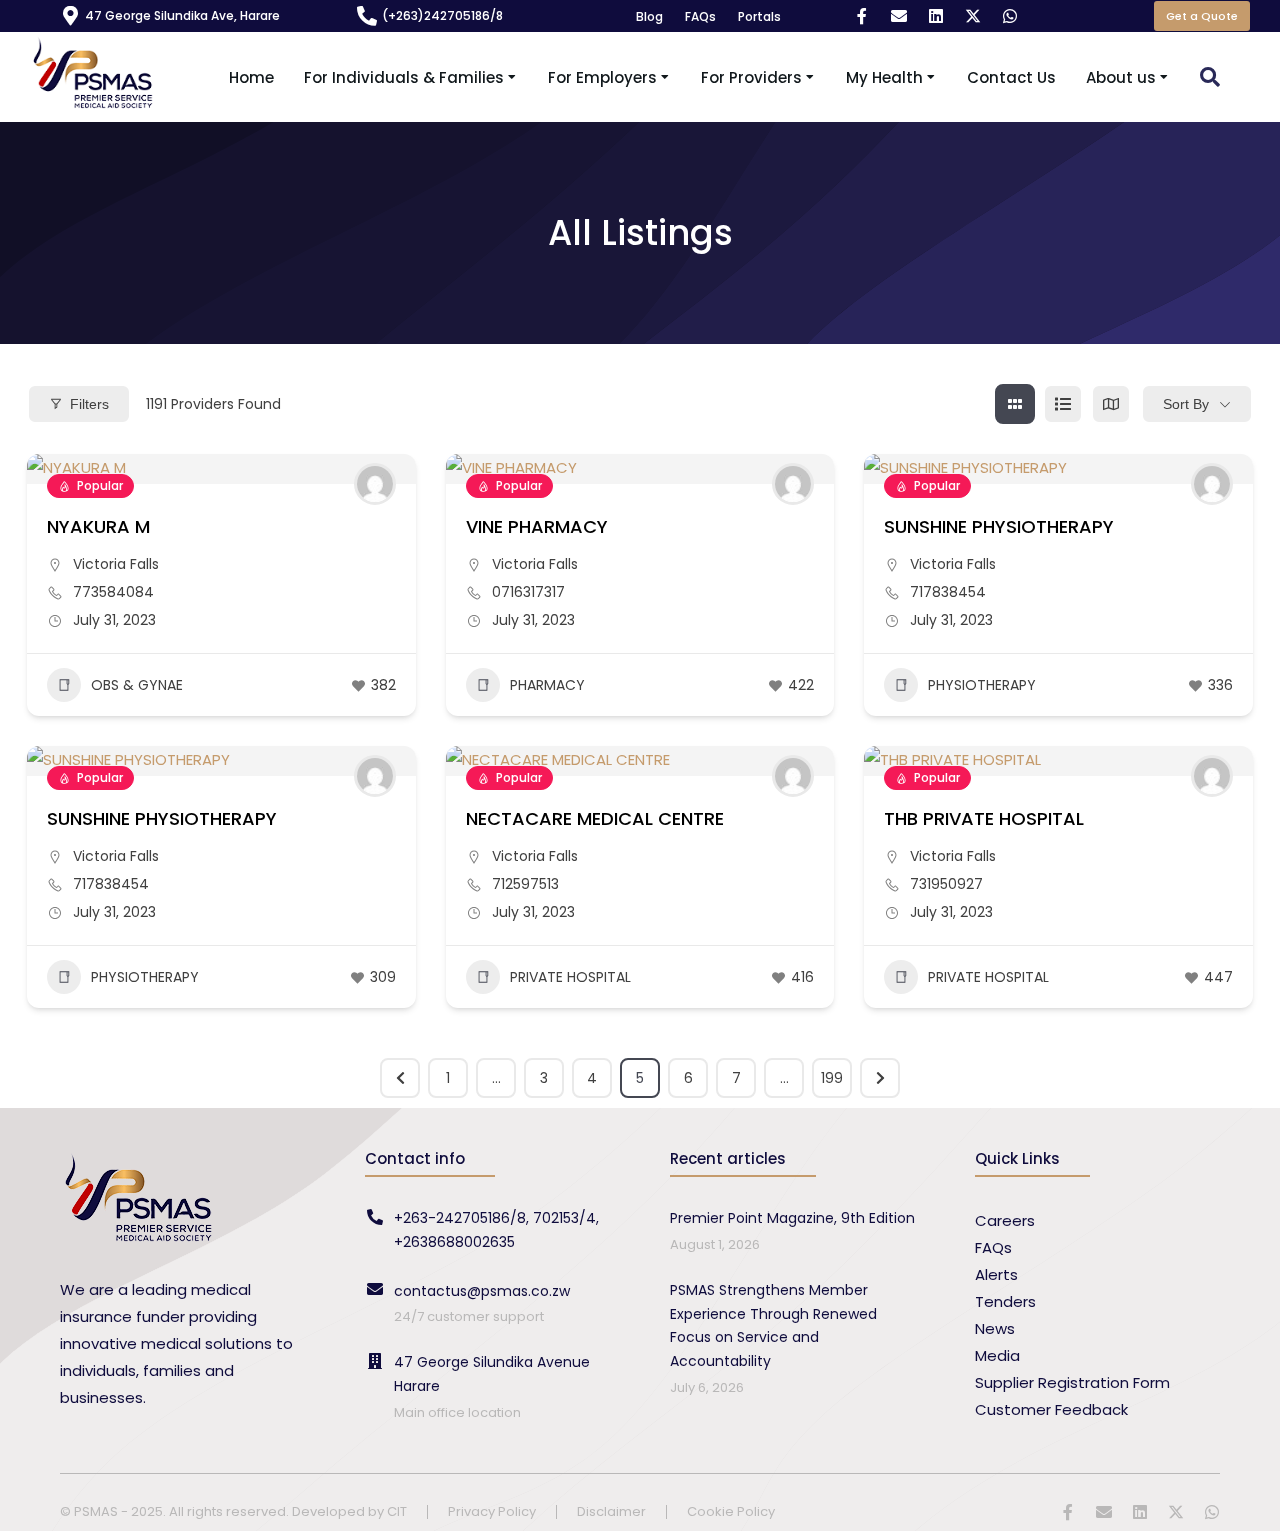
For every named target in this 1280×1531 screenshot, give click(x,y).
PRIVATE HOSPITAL (570, 977)
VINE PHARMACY (537, 526)
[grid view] (1015, 404)
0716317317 (528, 592)
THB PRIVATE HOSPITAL (984, 818)
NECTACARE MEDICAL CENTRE (595, 818)
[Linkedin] (936, 16)
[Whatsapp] (1010, 16)
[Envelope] (899, 16)
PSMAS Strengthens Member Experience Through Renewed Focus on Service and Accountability (773, 1325)
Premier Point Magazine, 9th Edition (792, 1218)
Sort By (1186, 404)
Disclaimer (611, 1512)
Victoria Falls (116, 564)
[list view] (1063, 404)
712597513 (525, 884)
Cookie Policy (731, 1512)
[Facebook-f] (862, 16)
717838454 (948, 592)
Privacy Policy (492, 1512)
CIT (397, 1511)
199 (832, 1078)
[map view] (1111, 404)
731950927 (946, 884)
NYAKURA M (98, 526)
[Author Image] (375, 484)
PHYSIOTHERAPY (982, 685)
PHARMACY (547, 685)
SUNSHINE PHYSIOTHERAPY (999, 526)
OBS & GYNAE (137, 685)
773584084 (113, 592)
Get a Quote (1202, 16)
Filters (89, 404)
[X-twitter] (973, 16)
